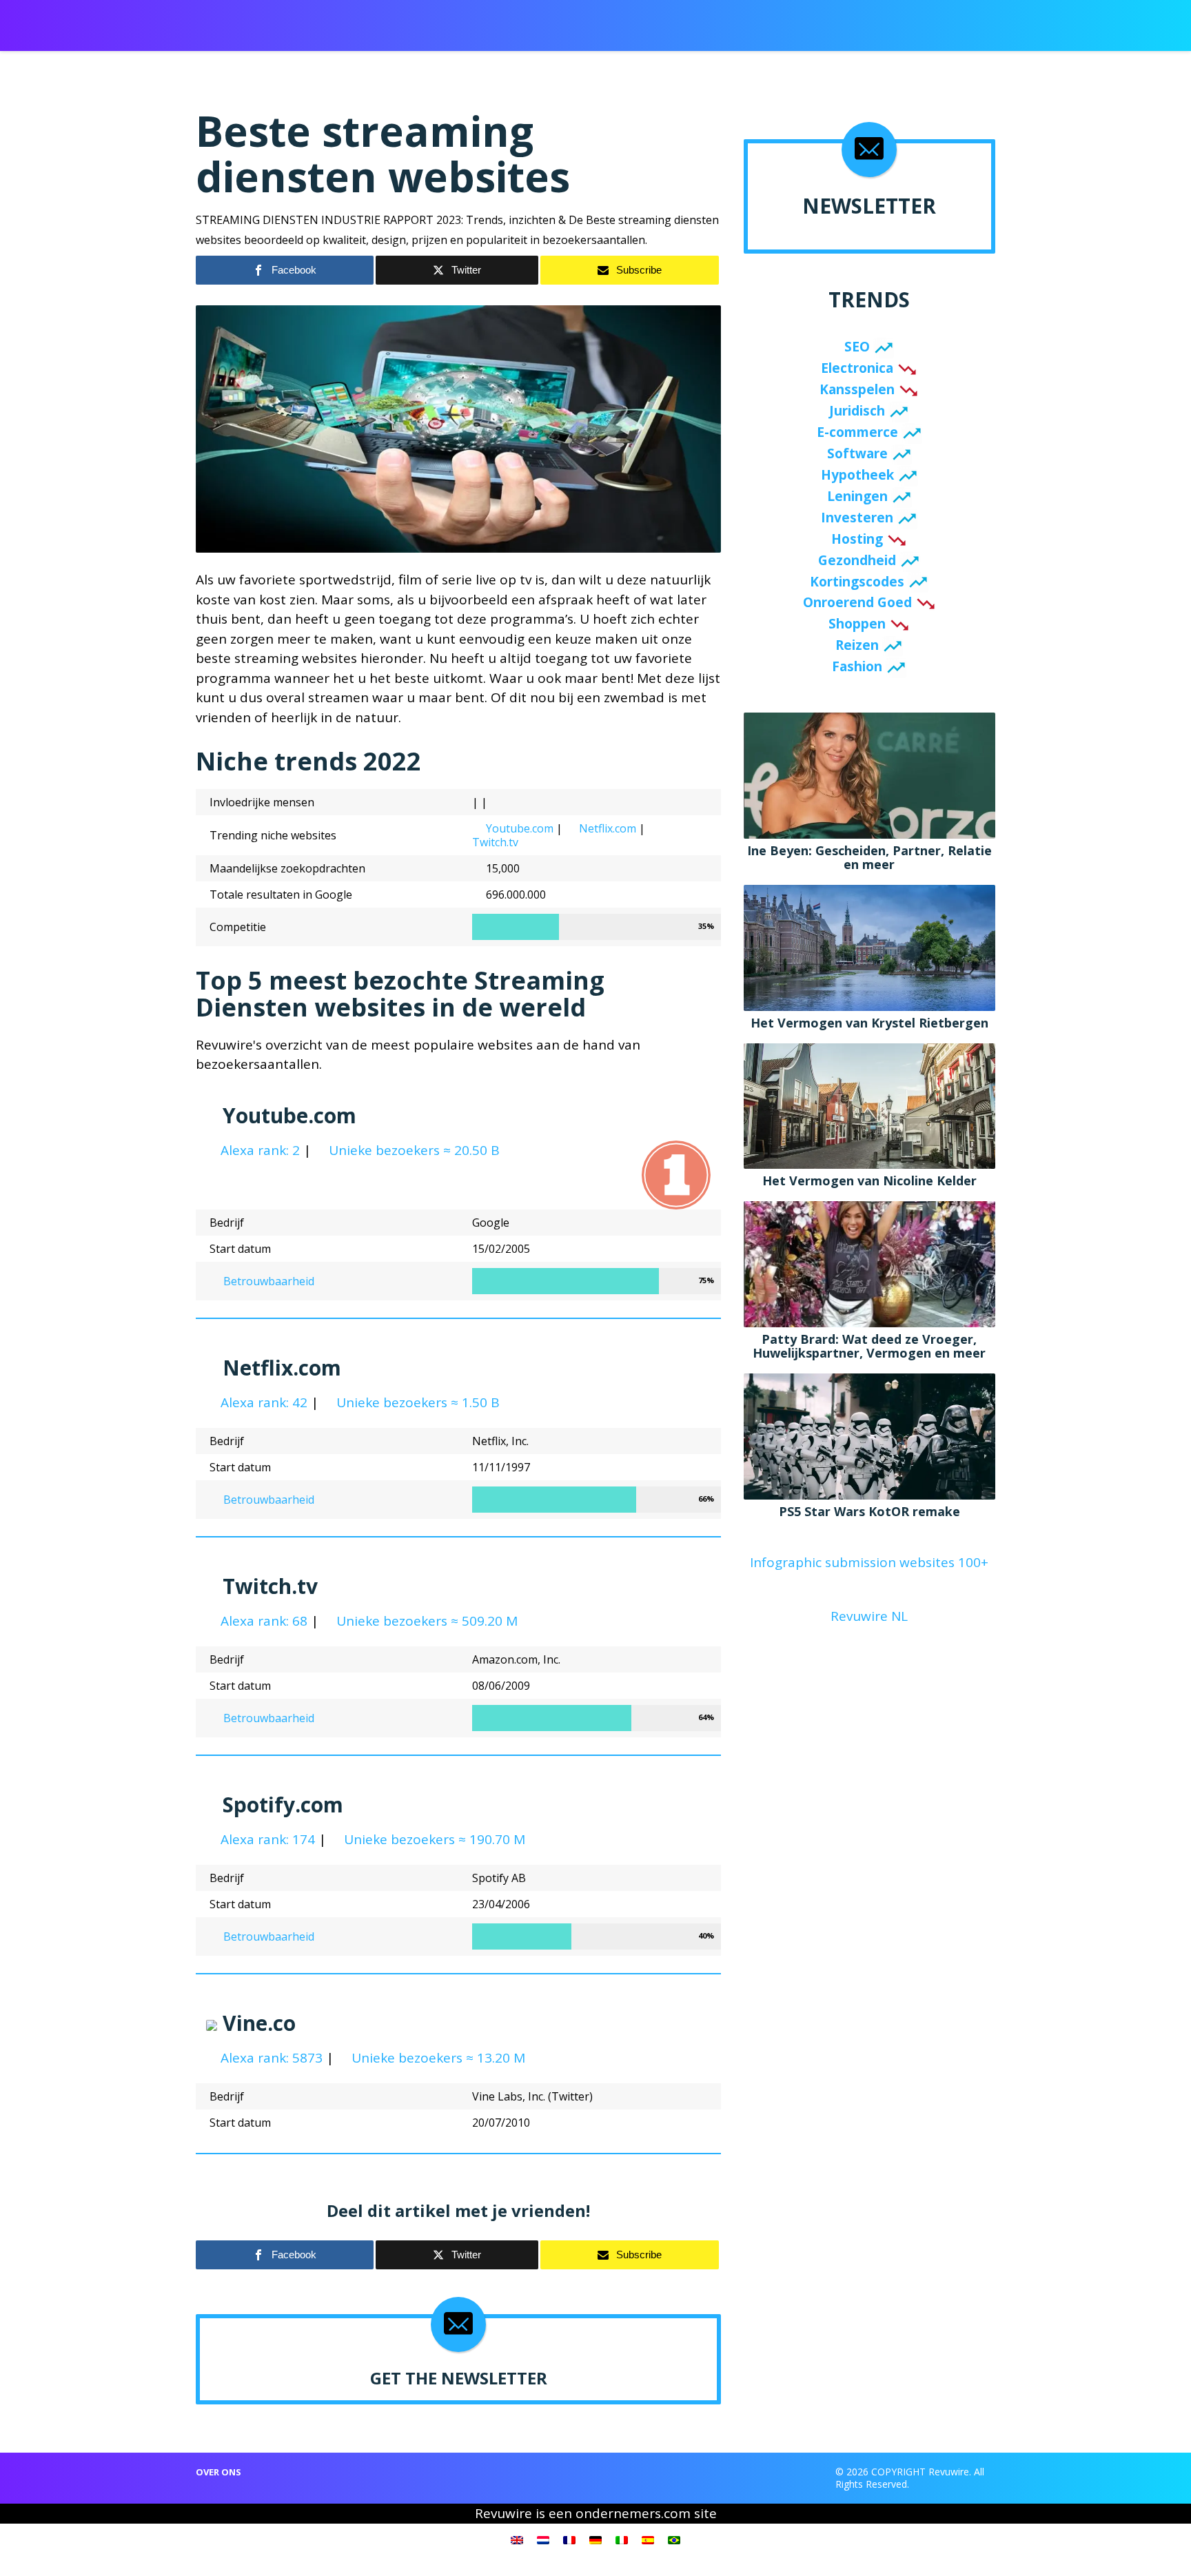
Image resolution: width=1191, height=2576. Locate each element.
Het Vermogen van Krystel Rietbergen (869, 1023)
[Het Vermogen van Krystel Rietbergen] (869, 946)
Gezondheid (857, 560)
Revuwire (260, 19)
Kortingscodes (857, 582)
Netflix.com (608, 828)
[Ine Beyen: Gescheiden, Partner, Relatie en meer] (869, 775)
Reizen (857, 645)
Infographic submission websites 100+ (869, 1562)
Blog (768, 21)
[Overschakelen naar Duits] (595, 2539)
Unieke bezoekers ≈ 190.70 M (433, 1839)
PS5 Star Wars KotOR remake (869, 1511)
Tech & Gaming (705, 21)
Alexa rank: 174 (266, 1839)
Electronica (857, 368)
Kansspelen (857, 389)
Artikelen (577, 21)
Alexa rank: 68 (262, 1621)
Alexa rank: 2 (258, 1150)
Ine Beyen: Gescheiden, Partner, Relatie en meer (869, 857)
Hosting (857, 539)
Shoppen (857, 624)
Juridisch (857, 411)
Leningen (857, 496)
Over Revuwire (830, 21)
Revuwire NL (869, 1616)
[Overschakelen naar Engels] (517, 2539)
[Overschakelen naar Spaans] (648, 2539)
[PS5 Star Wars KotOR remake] (869, 1435)
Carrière (635, 21)
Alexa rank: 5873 (270, 2058)
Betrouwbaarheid (267, 1281)
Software (857, 453)
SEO (857, 347)
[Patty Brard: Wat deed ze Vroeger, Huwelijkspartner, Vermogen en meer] (869, 1263)
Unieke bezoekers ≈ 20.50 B (413, 1150)
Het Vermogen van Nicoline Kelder (869, 1180)
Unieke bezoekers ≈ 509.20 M (425, 1621)
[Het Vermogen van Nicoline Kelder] (869, 1105)
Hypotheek (857, 475)
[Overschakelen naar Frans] (569, 2539)
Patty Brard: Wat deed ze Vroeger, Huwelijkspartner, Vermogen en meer (869, 1346)
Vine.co (259, 2023)
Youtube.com (520, 828)
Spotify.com (283, 1805)
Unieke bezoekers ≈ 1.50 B (416, 1402)
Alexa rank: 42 (262, 1402)
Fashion (857, 666)
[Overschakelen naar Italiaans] (622, 2539)
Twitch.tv (495, 842)
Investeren (857, 518)
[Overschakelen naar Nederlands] (543, 2539)
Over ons (218, 2472)
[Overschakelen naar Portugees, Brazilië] (674, 2539)
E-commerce (857, 432)
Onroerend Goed (857, 602)
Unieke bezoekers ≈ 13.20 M (437, 2058)
